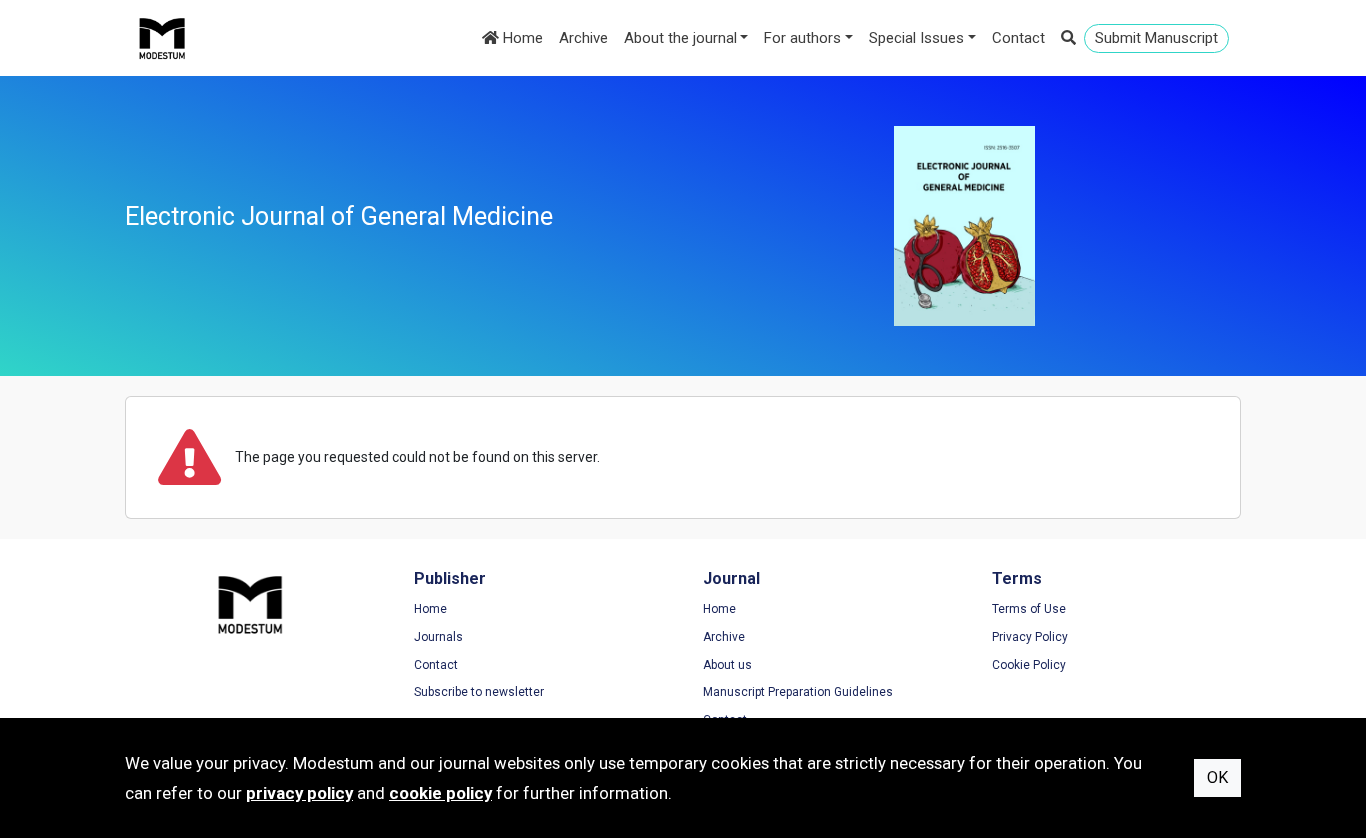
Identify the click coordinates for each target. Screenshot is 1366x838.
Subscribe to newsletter (479, 692)
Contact (1018, 38)
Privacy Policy (1030, 637)
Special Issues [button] (916, 38)
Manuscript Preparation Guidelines (798, 692)
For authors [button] (802, 38)
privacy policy (299, 793)
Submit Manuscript (1156, 38)
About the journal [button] (680, 38)
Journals (438, 637)
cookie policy (440, 793)
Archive (583, 38)
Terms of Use (1029, 609)
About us (727, 665)
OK (1217, 777)
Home (521, 38)
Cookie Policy (1029, 665)
